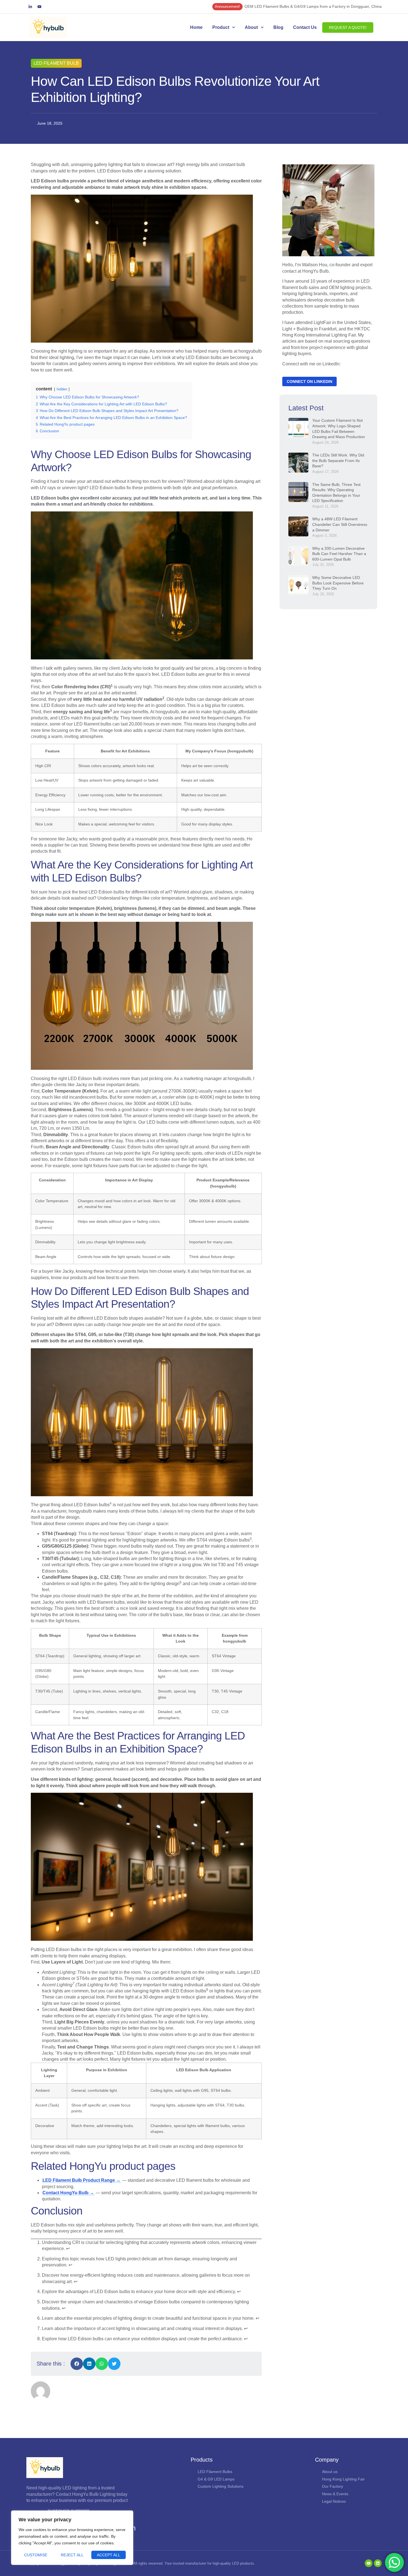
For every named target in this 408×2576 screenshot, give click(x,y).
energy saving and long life (81, 712)
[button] (77, 2364)
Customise (36, 2555)
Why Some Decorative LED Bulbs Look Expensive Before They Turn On (338, 583)
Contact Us (305, 27)
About (251, 27)
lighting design (165, 1584)
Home (196, 27)
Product (221, 27)
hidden (62, 389)
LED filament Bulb (56, 63)
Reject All (72, 2555)
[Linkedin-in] (30, 7)
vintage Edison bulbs (229, 1540)
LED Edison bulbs (92, 1505)
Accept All (109, 2555)
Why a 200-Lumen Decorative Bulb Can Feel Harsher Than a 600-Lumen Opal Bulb (339, 554)
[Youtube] (39, 7)
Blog (278, 27)
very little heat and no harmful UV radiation (118, 699)
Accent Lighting (57, 1985)
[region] (72, 2538)
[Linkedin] (378, 2563)
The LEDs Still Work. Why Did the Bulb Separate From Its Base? (338, 460)
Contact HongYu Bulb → (68, 2193)
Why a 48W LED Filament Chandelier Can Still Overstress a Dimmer (340, 524)
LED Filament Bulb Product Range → (81, 2180)
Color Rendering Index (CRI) (81, 687)
